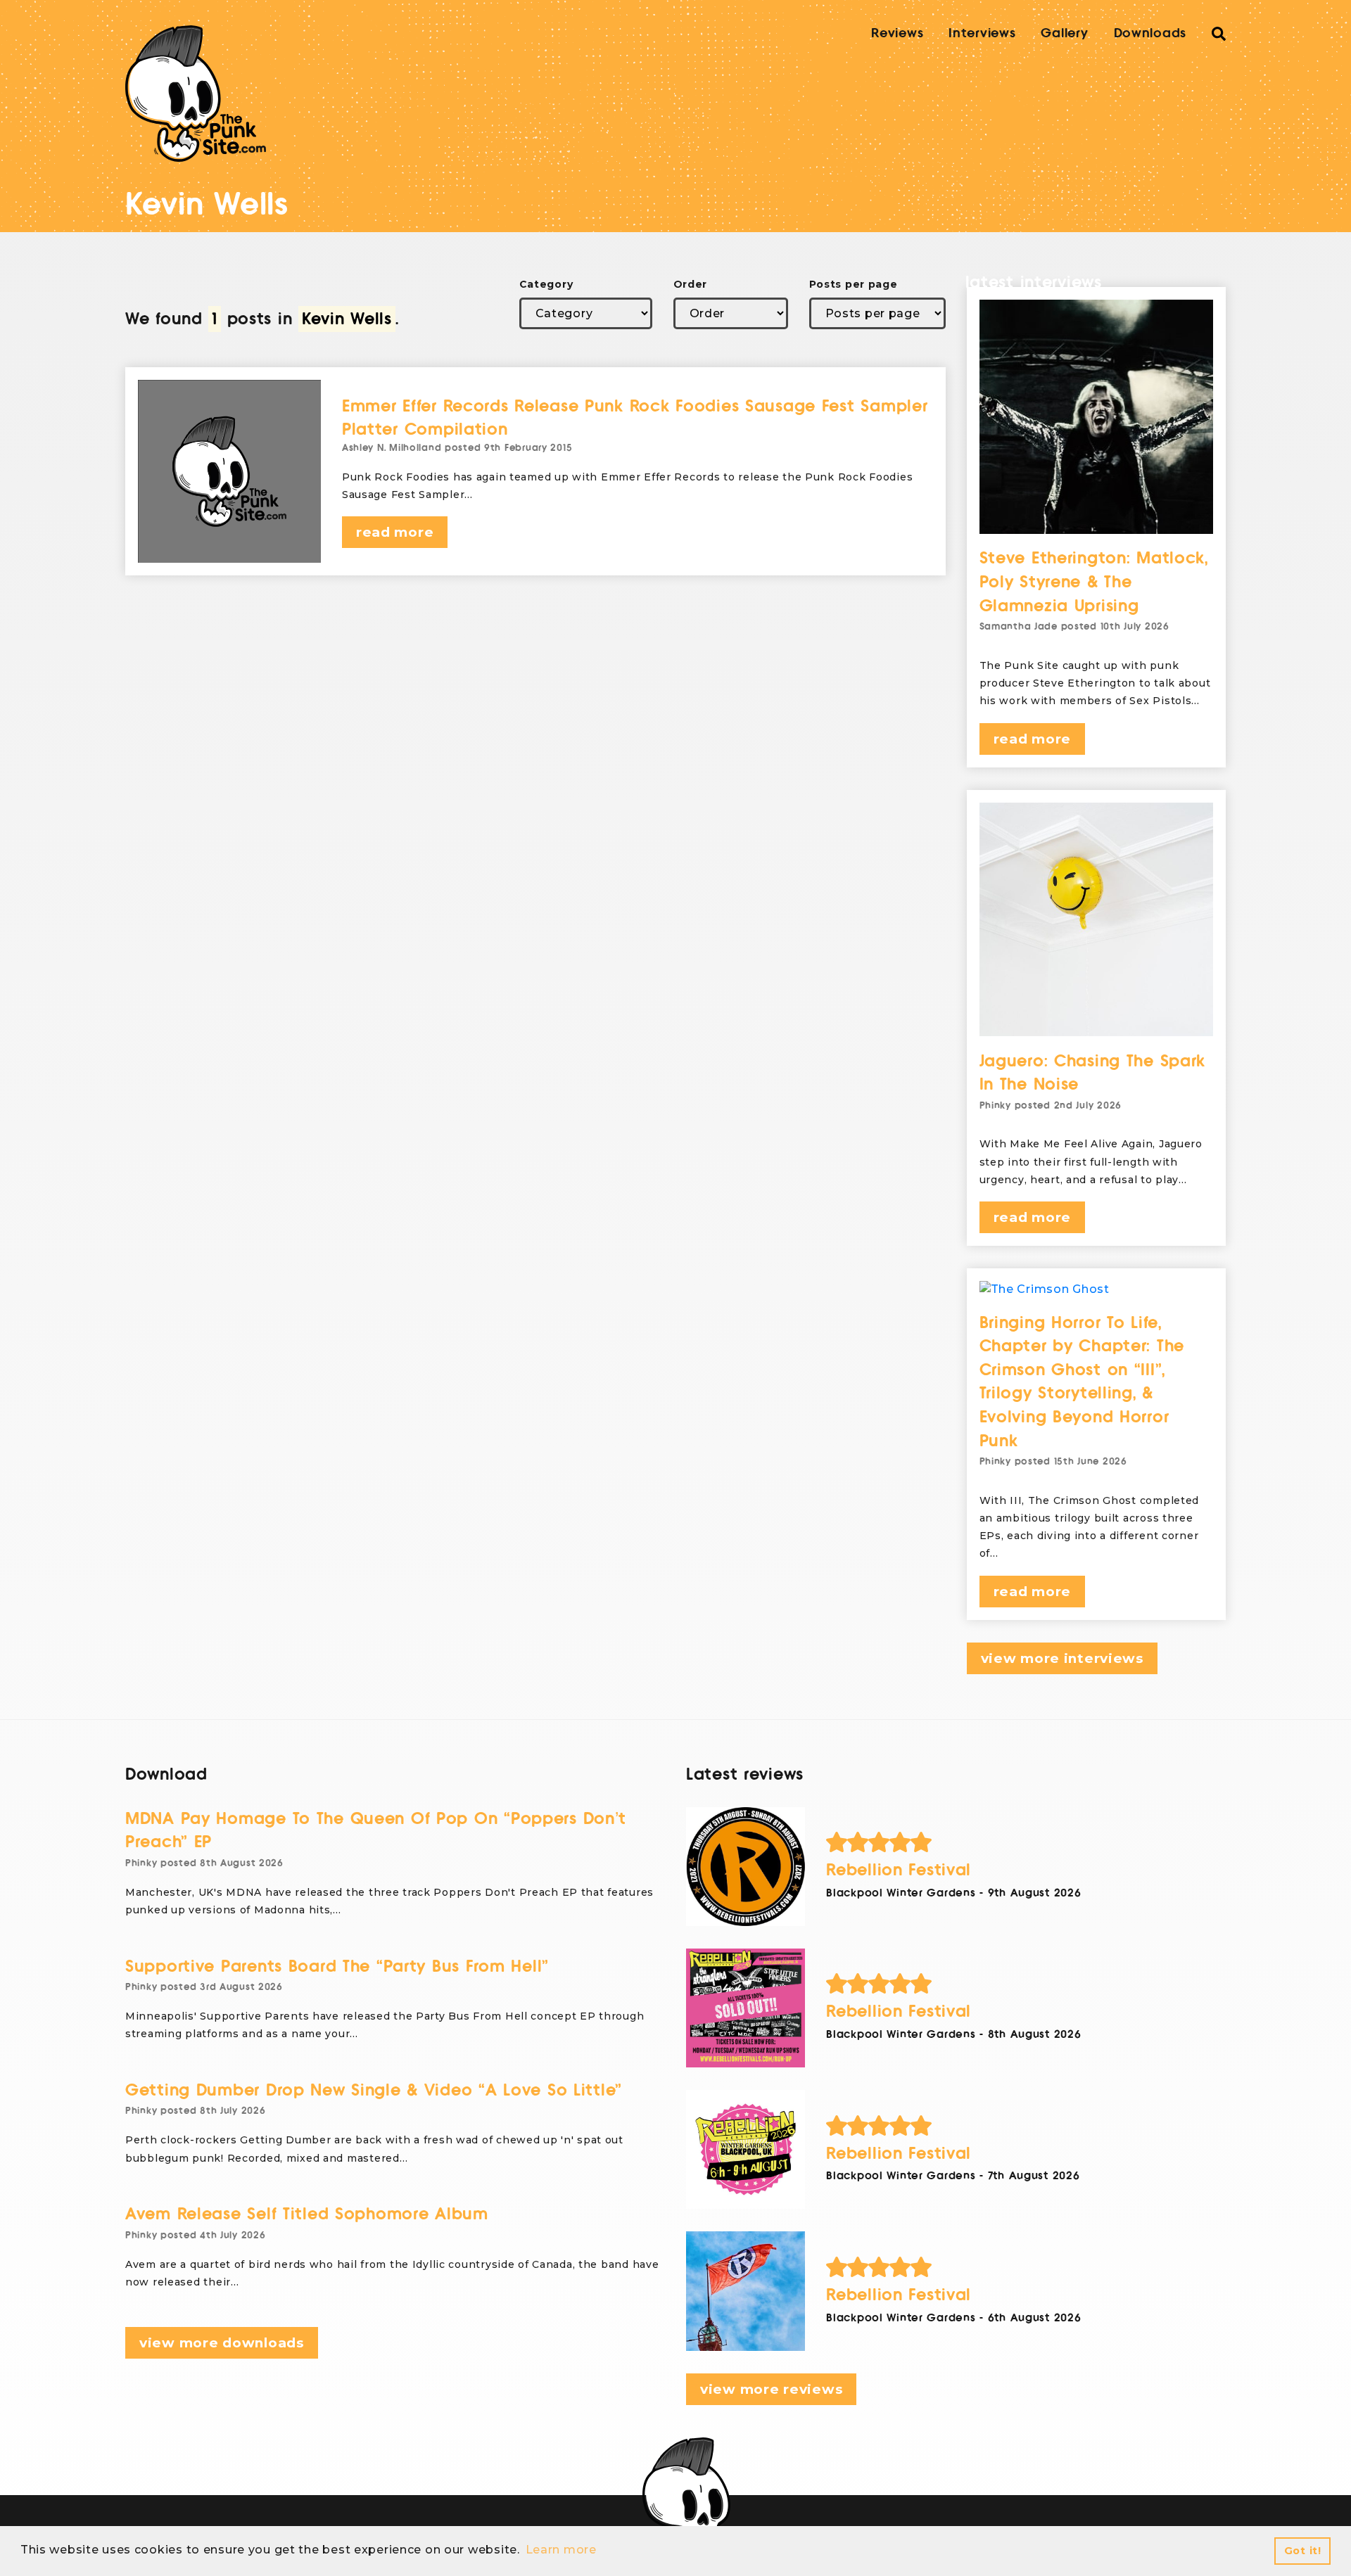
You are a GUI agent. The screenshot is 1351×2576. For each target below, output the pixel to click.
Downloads (1150, 33)
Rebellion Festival (899, 1870)
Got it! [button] (1303, 2551)
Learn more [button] (561, 2550)
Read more (395, 532)
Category (546, 284)
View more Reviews (771, 2389)
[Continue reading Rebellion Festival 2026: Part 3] (746, 2008)
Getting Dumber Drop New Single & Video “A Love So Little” (374, 2090)
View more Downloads (222, 2343)
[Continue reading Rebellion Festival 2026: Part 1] (746, 2291)
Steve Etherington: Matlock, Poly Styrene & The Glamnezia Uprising (1094, 582)
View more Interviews (1062, 1658)
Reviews (897, 33)
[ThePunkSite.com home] (196, 94)
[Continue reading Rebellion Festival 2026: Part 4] (746, 1867)
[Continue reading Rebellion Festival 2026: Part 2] (746, 2149)
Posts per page (854, 284)
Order (691, 284)
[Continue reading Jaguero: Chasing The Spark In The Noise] (1097, 920)
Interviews (982, 33)
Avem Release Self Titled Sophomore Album (307, 2214)
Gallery (1064, 33)
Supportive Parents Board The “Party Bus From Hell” (337, 1966)
